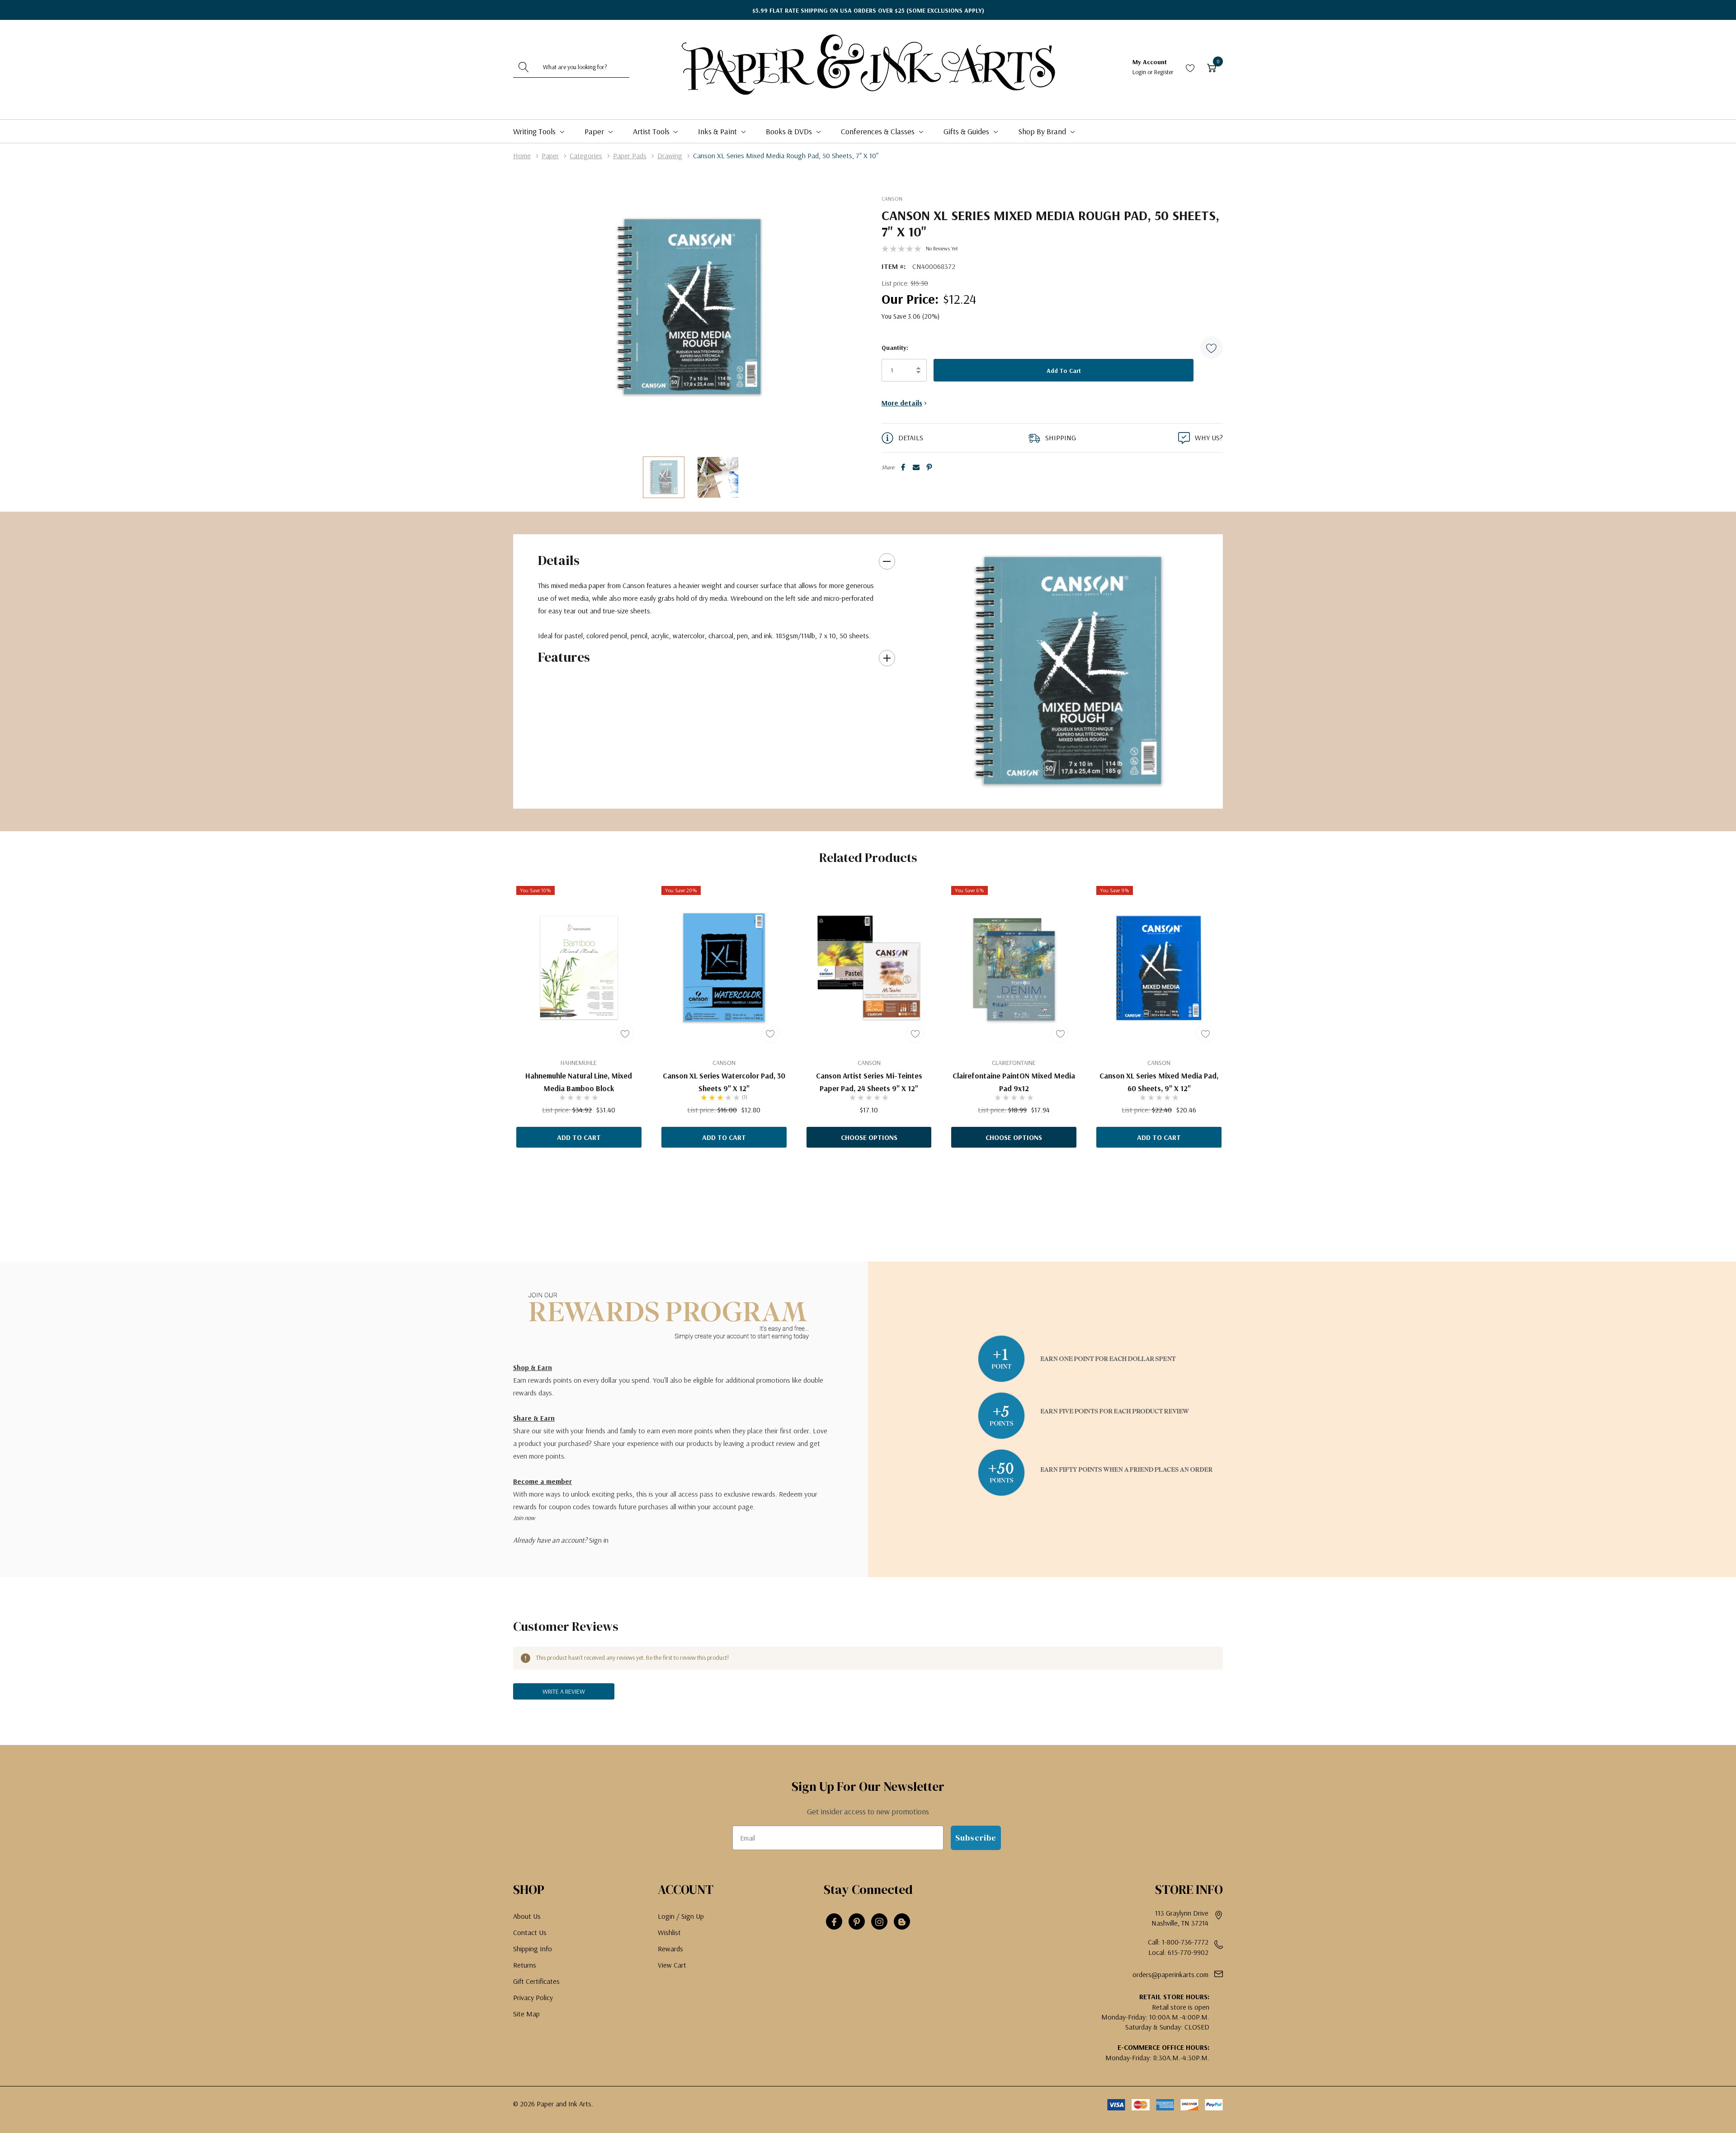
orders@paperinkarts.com (1170, 1974)
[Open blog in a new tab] (902, 1922)
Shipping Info (533, 1949)
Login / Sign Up (681, 1916)
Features (564, 657)
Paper (595, 131)
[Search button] (524, 67)
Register (1164, 72)
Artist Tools (652, 131)
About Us (527, 1916)
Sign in (599, 1540)
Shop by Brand (1043, 131)
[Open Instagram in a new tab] (879, 1922)
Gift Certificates (536, 1981)
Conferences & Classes (879, 131)
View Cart (672, 1965)
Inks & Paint (718, 131)
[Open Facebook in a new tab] (834, 1922)
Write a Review (564, 1691)
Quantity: (895, 348)
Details (559, 560)
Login (1140, 72)
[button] (1212, 348)
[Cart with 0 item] (1212, 67)
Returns (525, 1965)
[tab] (1065, 791)
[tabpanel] (1068, 671)
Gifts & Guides (967, 131)
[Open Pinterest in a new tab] (857, 1922)
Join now (524, 1518)
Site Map (526, 2014)
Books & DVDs (790, 131)
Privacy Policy (533, 1997)
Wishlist (669, 1932)
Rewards (670, 1949)
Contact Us (530, 1932)
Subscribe (976, 1838)
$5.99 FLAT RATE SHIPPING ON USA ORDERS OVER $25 (868, 10)
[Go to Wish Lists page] (1190, 67)
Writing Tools (535, 131)
